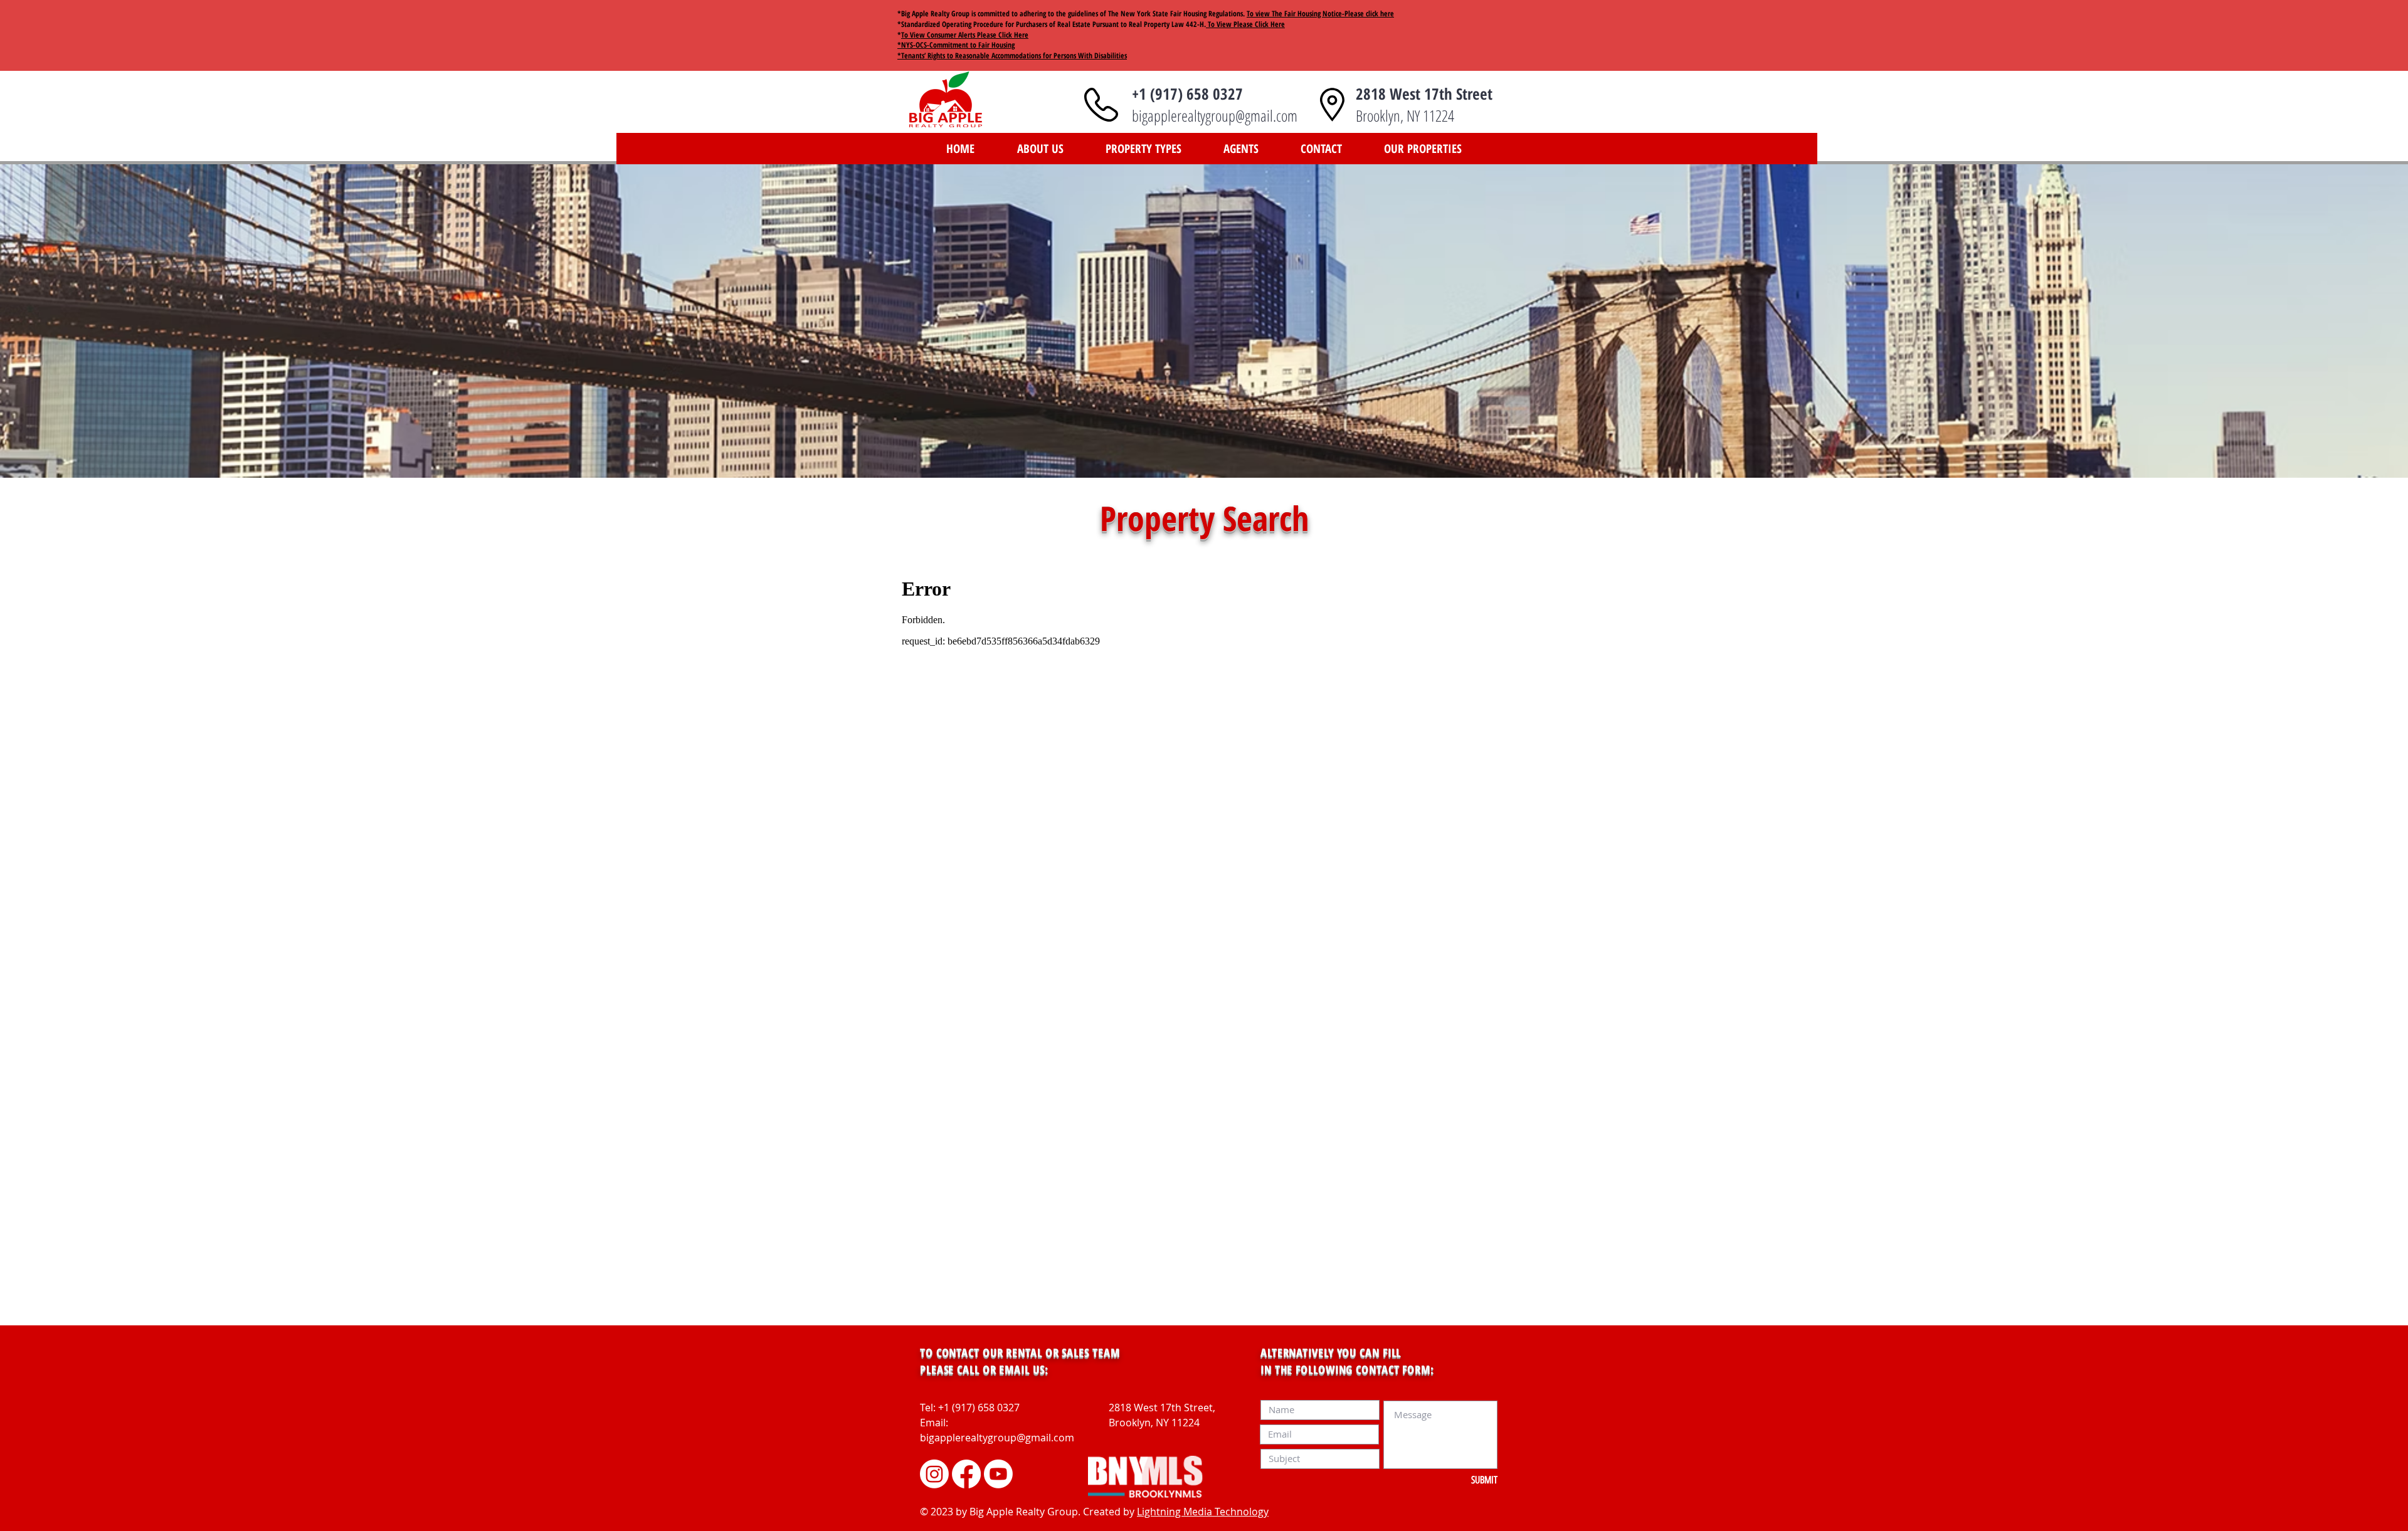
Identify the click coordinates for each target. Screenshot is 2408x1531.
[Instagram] (934, 1474)
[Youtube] (998, 1474)
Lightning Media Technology (1203, 1512)
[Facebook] (966, 1474)
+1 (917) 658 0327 (1187, 93)
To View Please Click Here (1245, 24)
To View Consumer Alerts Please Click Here (965, 35)
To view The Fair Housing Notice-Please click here (1320, 13)
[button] (1143, 149)
